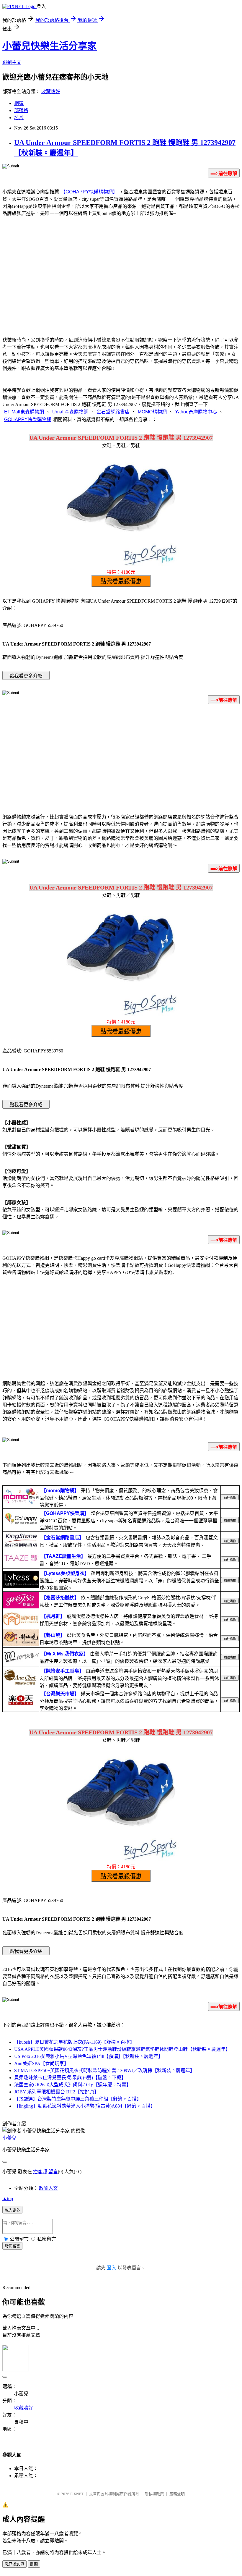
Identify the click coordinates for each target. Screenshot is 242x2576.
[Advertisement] (121, 283)
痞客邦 (40, 2172)
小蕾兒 (9, 2138)
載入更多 (12, 2210)
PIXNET (77, 2494)
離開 (34, 2564)
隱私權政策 (154, 2494)
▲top (8, 2199)
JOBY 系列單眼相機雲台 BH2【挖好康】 (57, 2092)
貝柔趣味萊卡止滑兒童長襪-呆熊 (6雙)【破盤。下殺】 (70, 2078)
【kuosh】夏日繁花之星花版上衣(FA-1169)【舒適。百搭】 (74, 2042)
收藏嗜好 (51, 92)
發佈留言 (12, 2246)
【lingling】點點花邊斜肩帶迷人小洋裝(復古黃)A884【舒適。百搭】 (85, 2106)
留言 (53, 2172)
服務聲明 (177, 2494)
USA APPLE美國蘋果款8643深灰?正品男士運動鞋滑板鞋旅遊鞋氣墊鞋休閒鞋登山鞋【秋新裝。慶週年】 (122, 2049)
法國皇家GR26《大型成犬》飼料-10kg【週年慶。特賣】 (73, 2085)
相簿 (19, 103)
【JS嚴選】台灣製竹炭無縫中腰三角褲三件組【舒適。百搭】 (78, 2099)
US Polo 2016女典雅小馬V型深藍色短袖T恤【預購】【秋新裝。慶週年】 (89, 2056)
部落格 (21, 110)
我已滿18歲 (14, 2564)
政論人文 (48, 2188)
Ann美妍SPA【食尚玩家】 (41, 2063)
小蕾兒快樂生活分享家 (50, 46)
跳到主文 (12, 62)
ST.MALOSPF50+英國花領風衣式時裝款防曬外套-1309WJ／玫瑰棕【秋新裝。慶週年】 (104, 2070)
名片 (19, 118)
